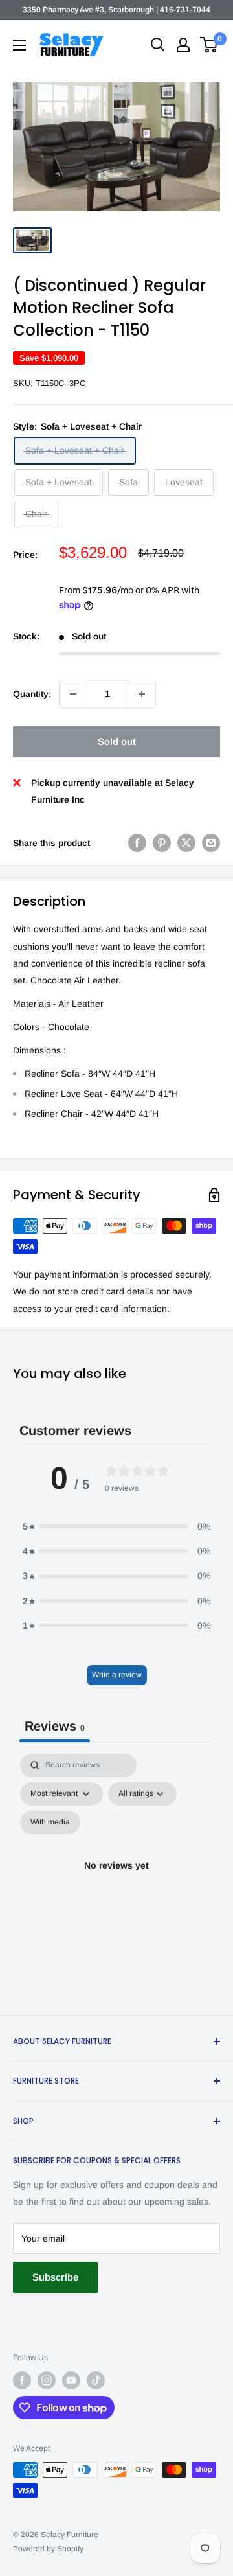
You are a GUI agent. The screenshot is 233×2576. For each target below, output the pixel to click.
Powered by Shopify (48, 2549)
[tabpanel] (116, 1881)
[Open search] (158, 45)
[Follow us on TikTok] (96, 2380)
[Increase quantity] (142, 694)
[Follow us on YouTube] (71, 2380)
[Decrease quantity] (73, 694)
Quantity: (32, 694)
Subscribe (55, 2277)
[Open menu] (19, 45)
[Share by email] (211, 843)
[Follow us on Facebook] (22, 2380)
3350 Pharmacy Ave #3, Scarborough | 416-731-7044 (116, 10)
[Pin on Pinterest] (162, 843)
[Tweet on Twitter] (186, 843)
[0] (209, 45)
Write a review (117, 1675)
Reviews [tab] (55, 1726)
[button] (116, 1526)
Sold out (117, 742)
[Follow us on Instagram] (47, 2380)
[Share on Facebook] (137, 843)
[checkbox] (50, 1823)
